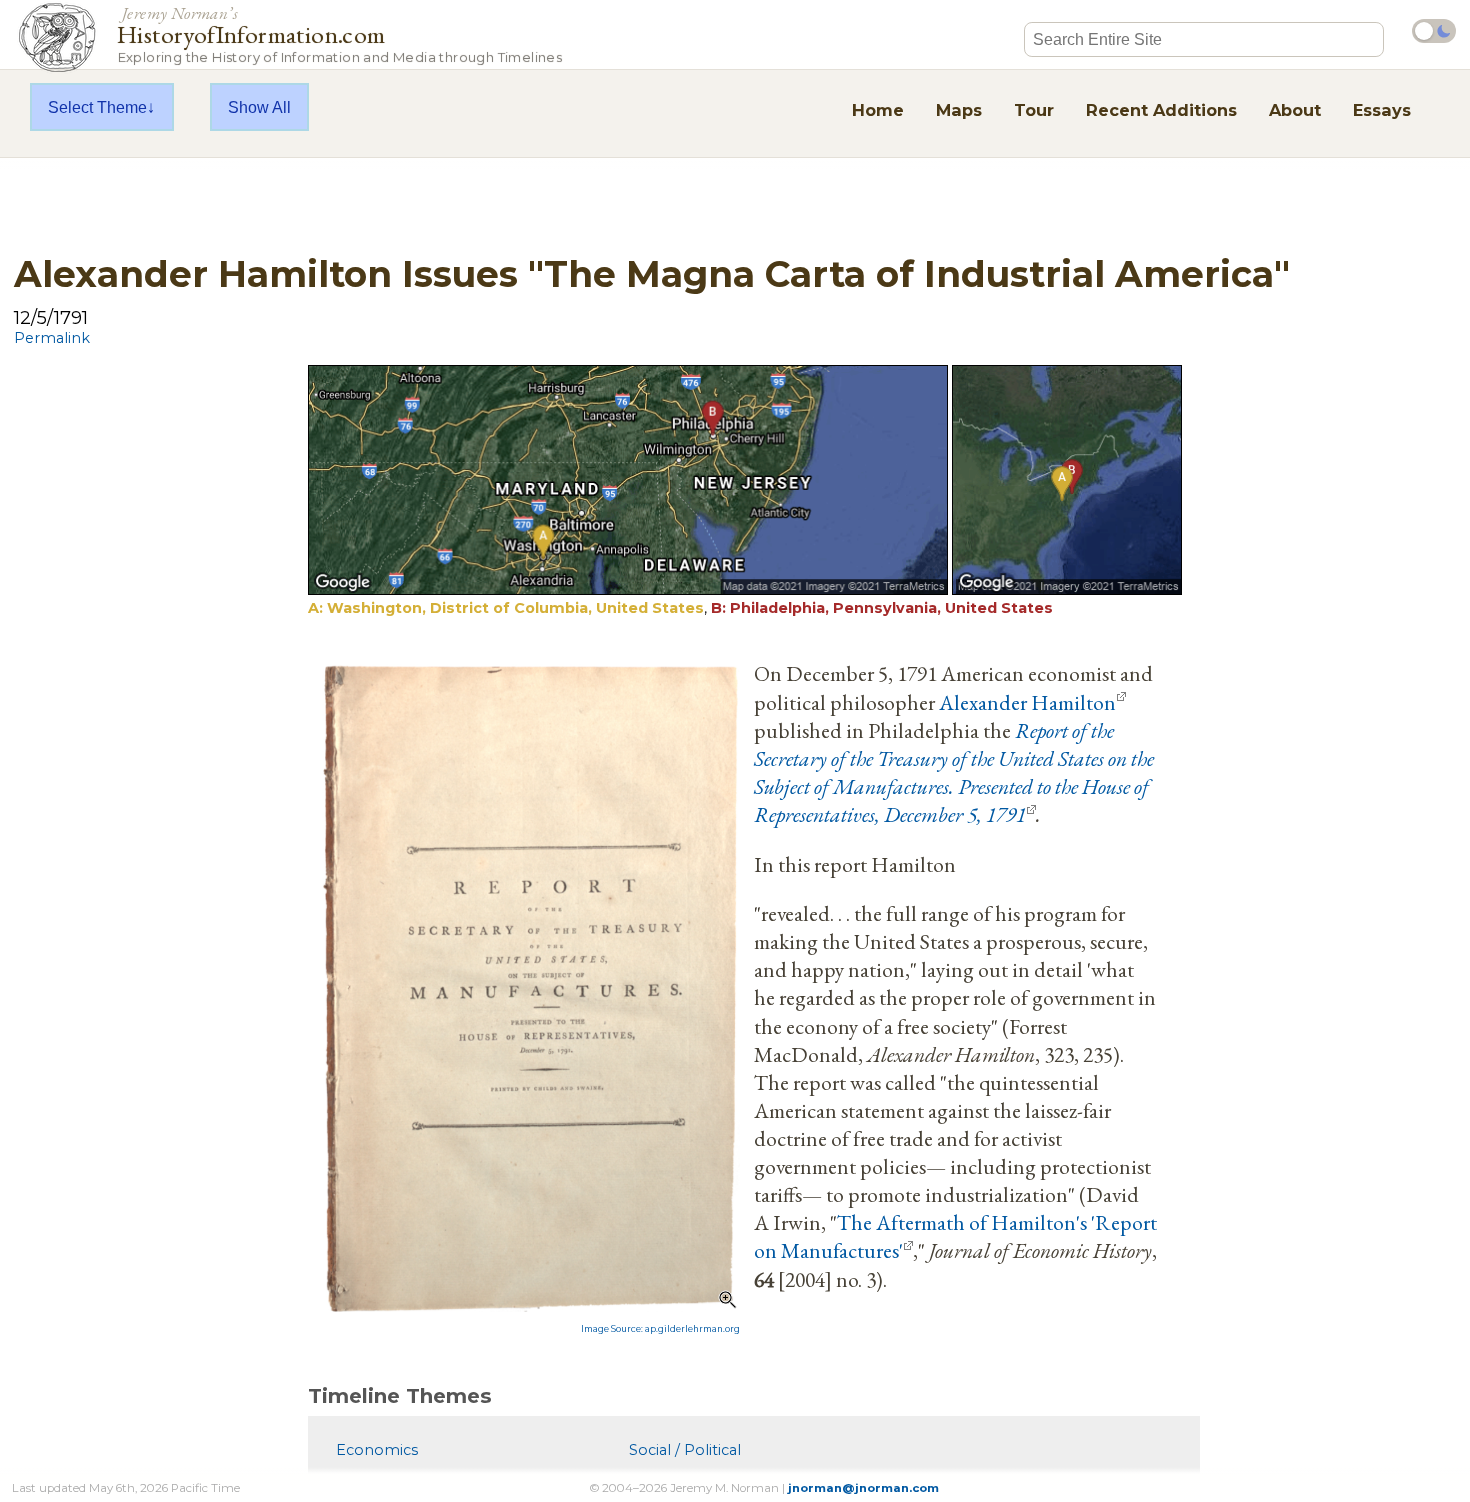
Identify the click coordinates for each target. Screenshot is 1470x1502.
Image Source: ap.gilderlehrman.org (660, 1329)
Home (878, 110)
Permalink (52, 338)
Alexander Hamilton (1027, 702)
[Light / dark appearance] (1434, 31)
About (1295, 110)
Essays (1382, 110)
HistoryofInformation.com (339, 33)
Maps (959, 110)
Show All (259, 107)
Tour (1034, 110)
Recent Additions (1161, 110)
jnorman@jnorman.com (863, 1488)
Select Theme (97, 107)
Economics (377, 1450)
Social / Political (685, 1450)
